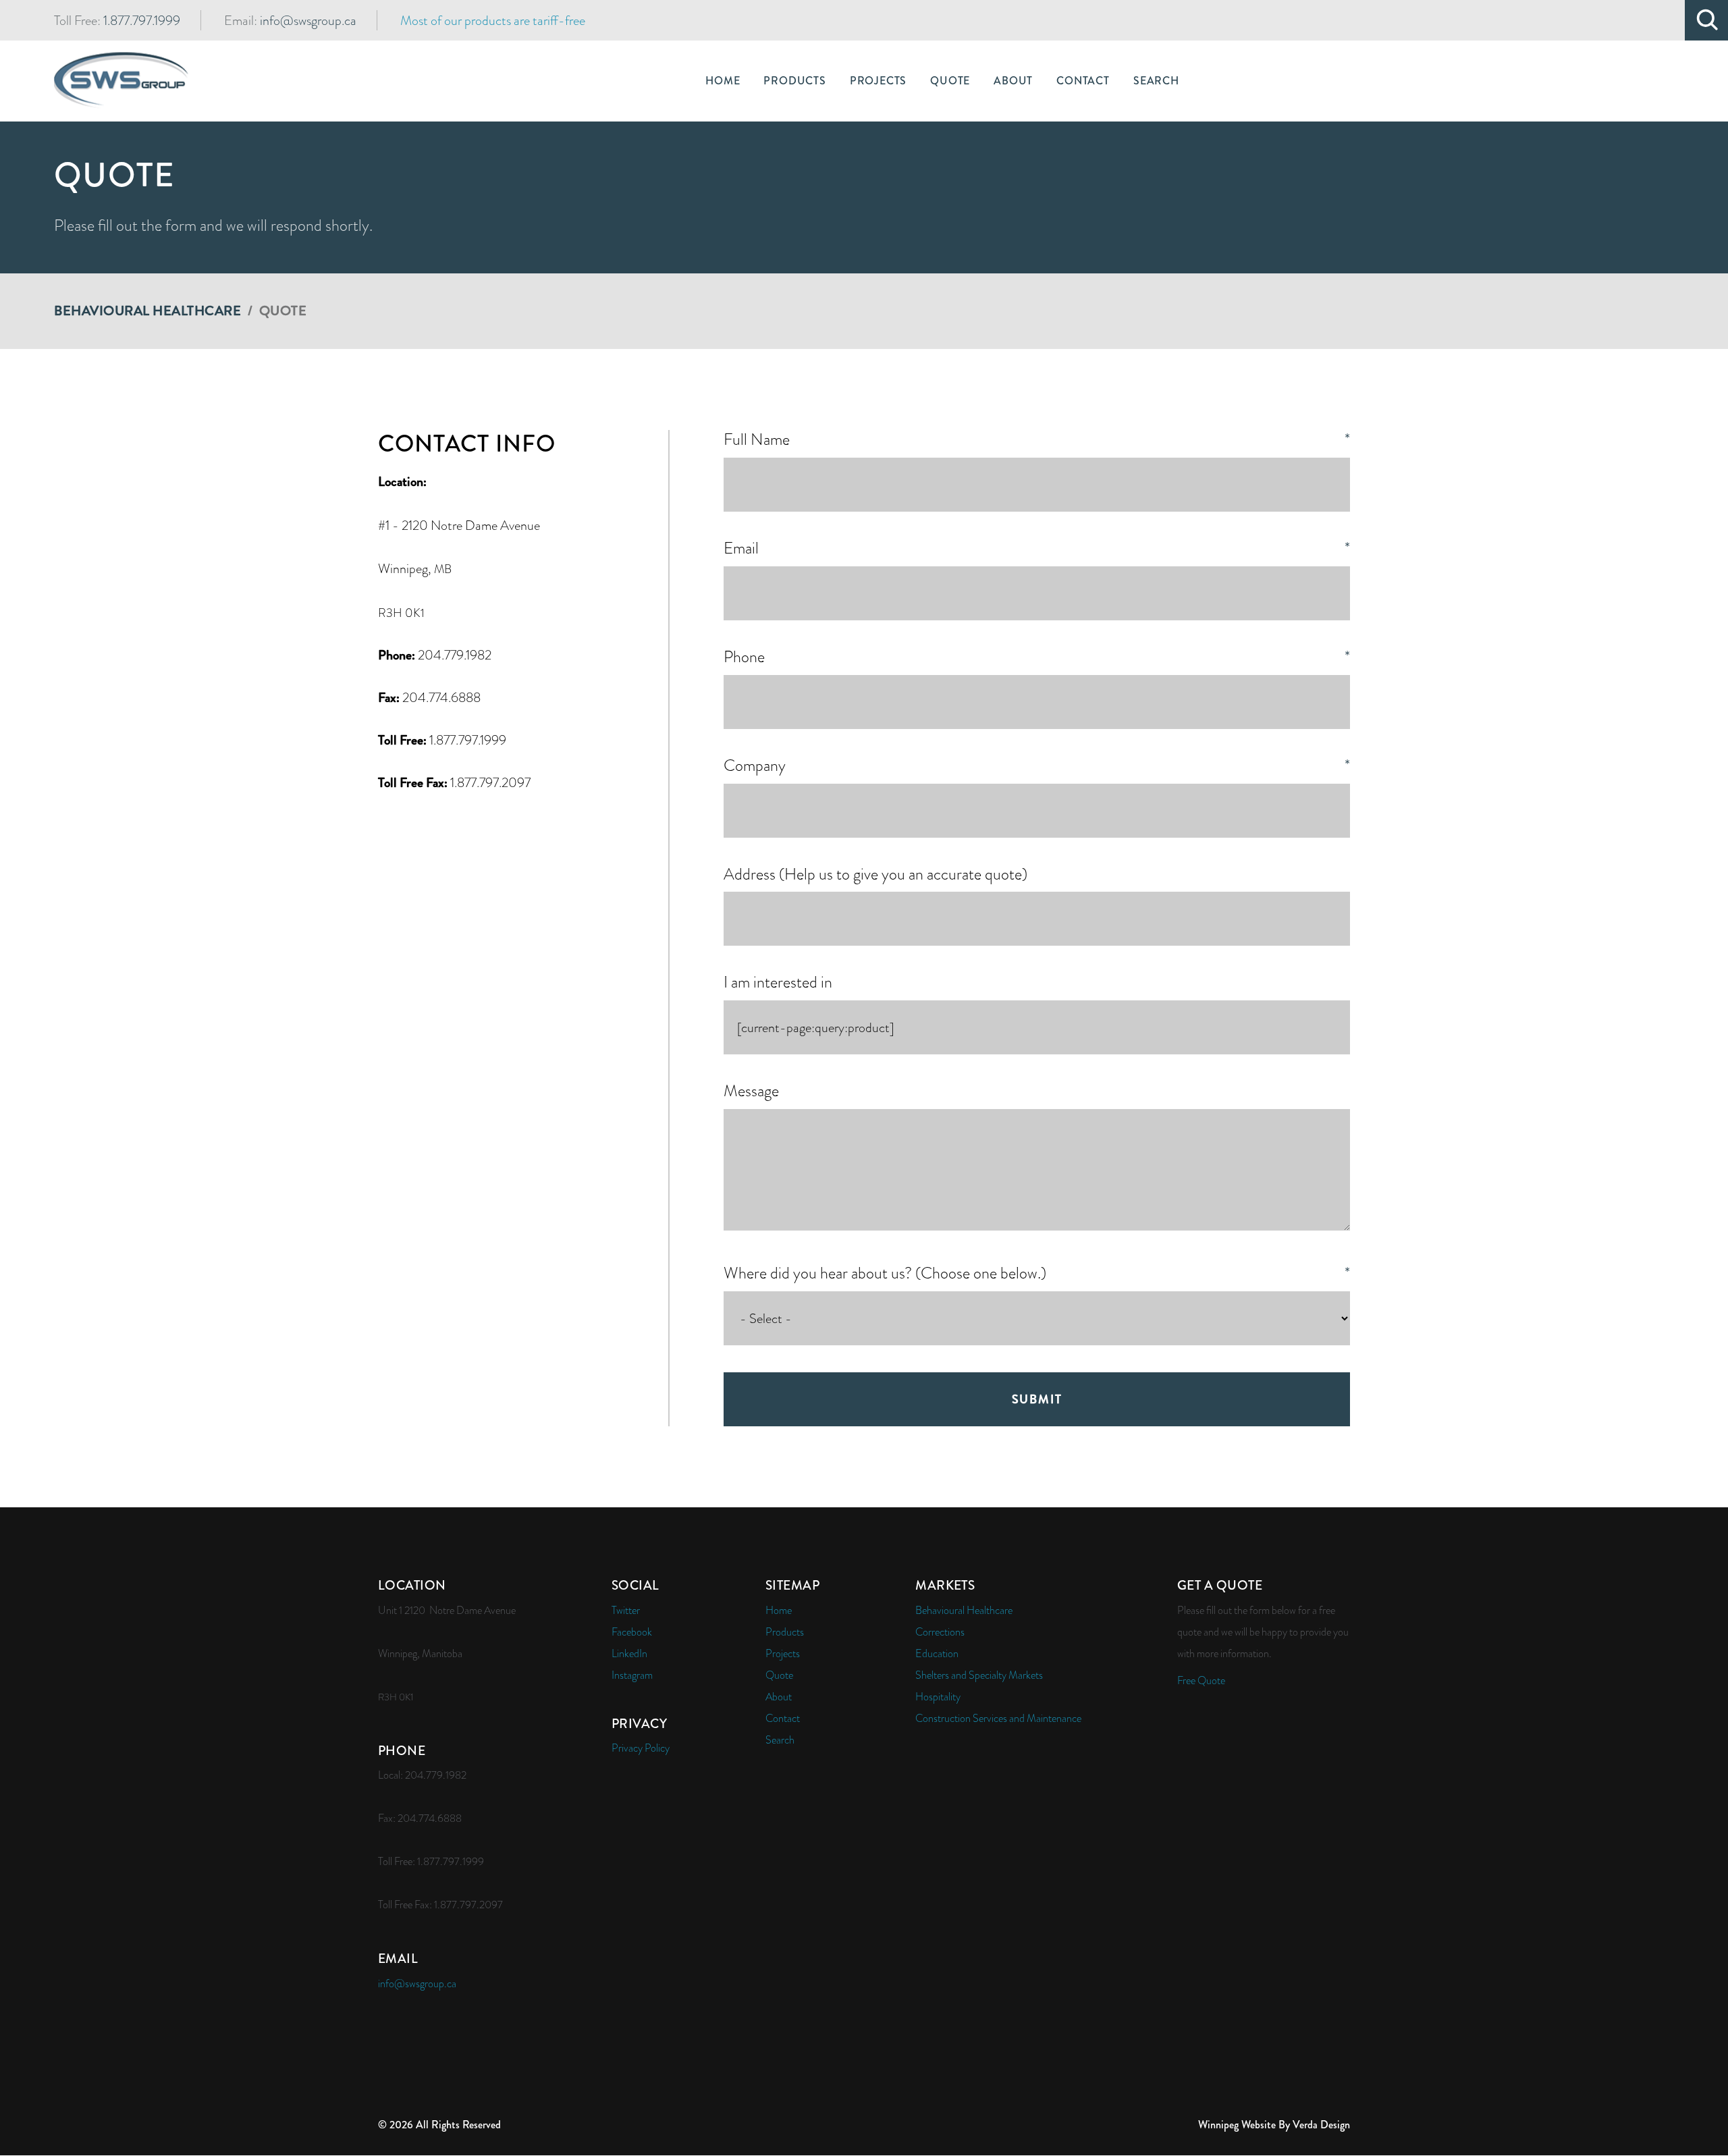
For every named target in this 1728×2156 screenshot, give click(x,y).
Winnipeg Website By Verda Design (1274, 2125)
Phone (1037, 657)
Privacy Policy (641, 1748)
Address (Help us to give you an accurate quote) (875, 874)
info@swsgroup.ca (308, 20)
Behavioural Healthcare (147, 311)
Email (1037, 548)
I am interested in (778, 982)
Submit (1037, 1399)
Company (1037, 766)
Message (751, 1091)
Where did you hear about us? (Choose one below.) (1037, 1273)
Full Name (1037, 440)
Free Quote (1201, 1681)
